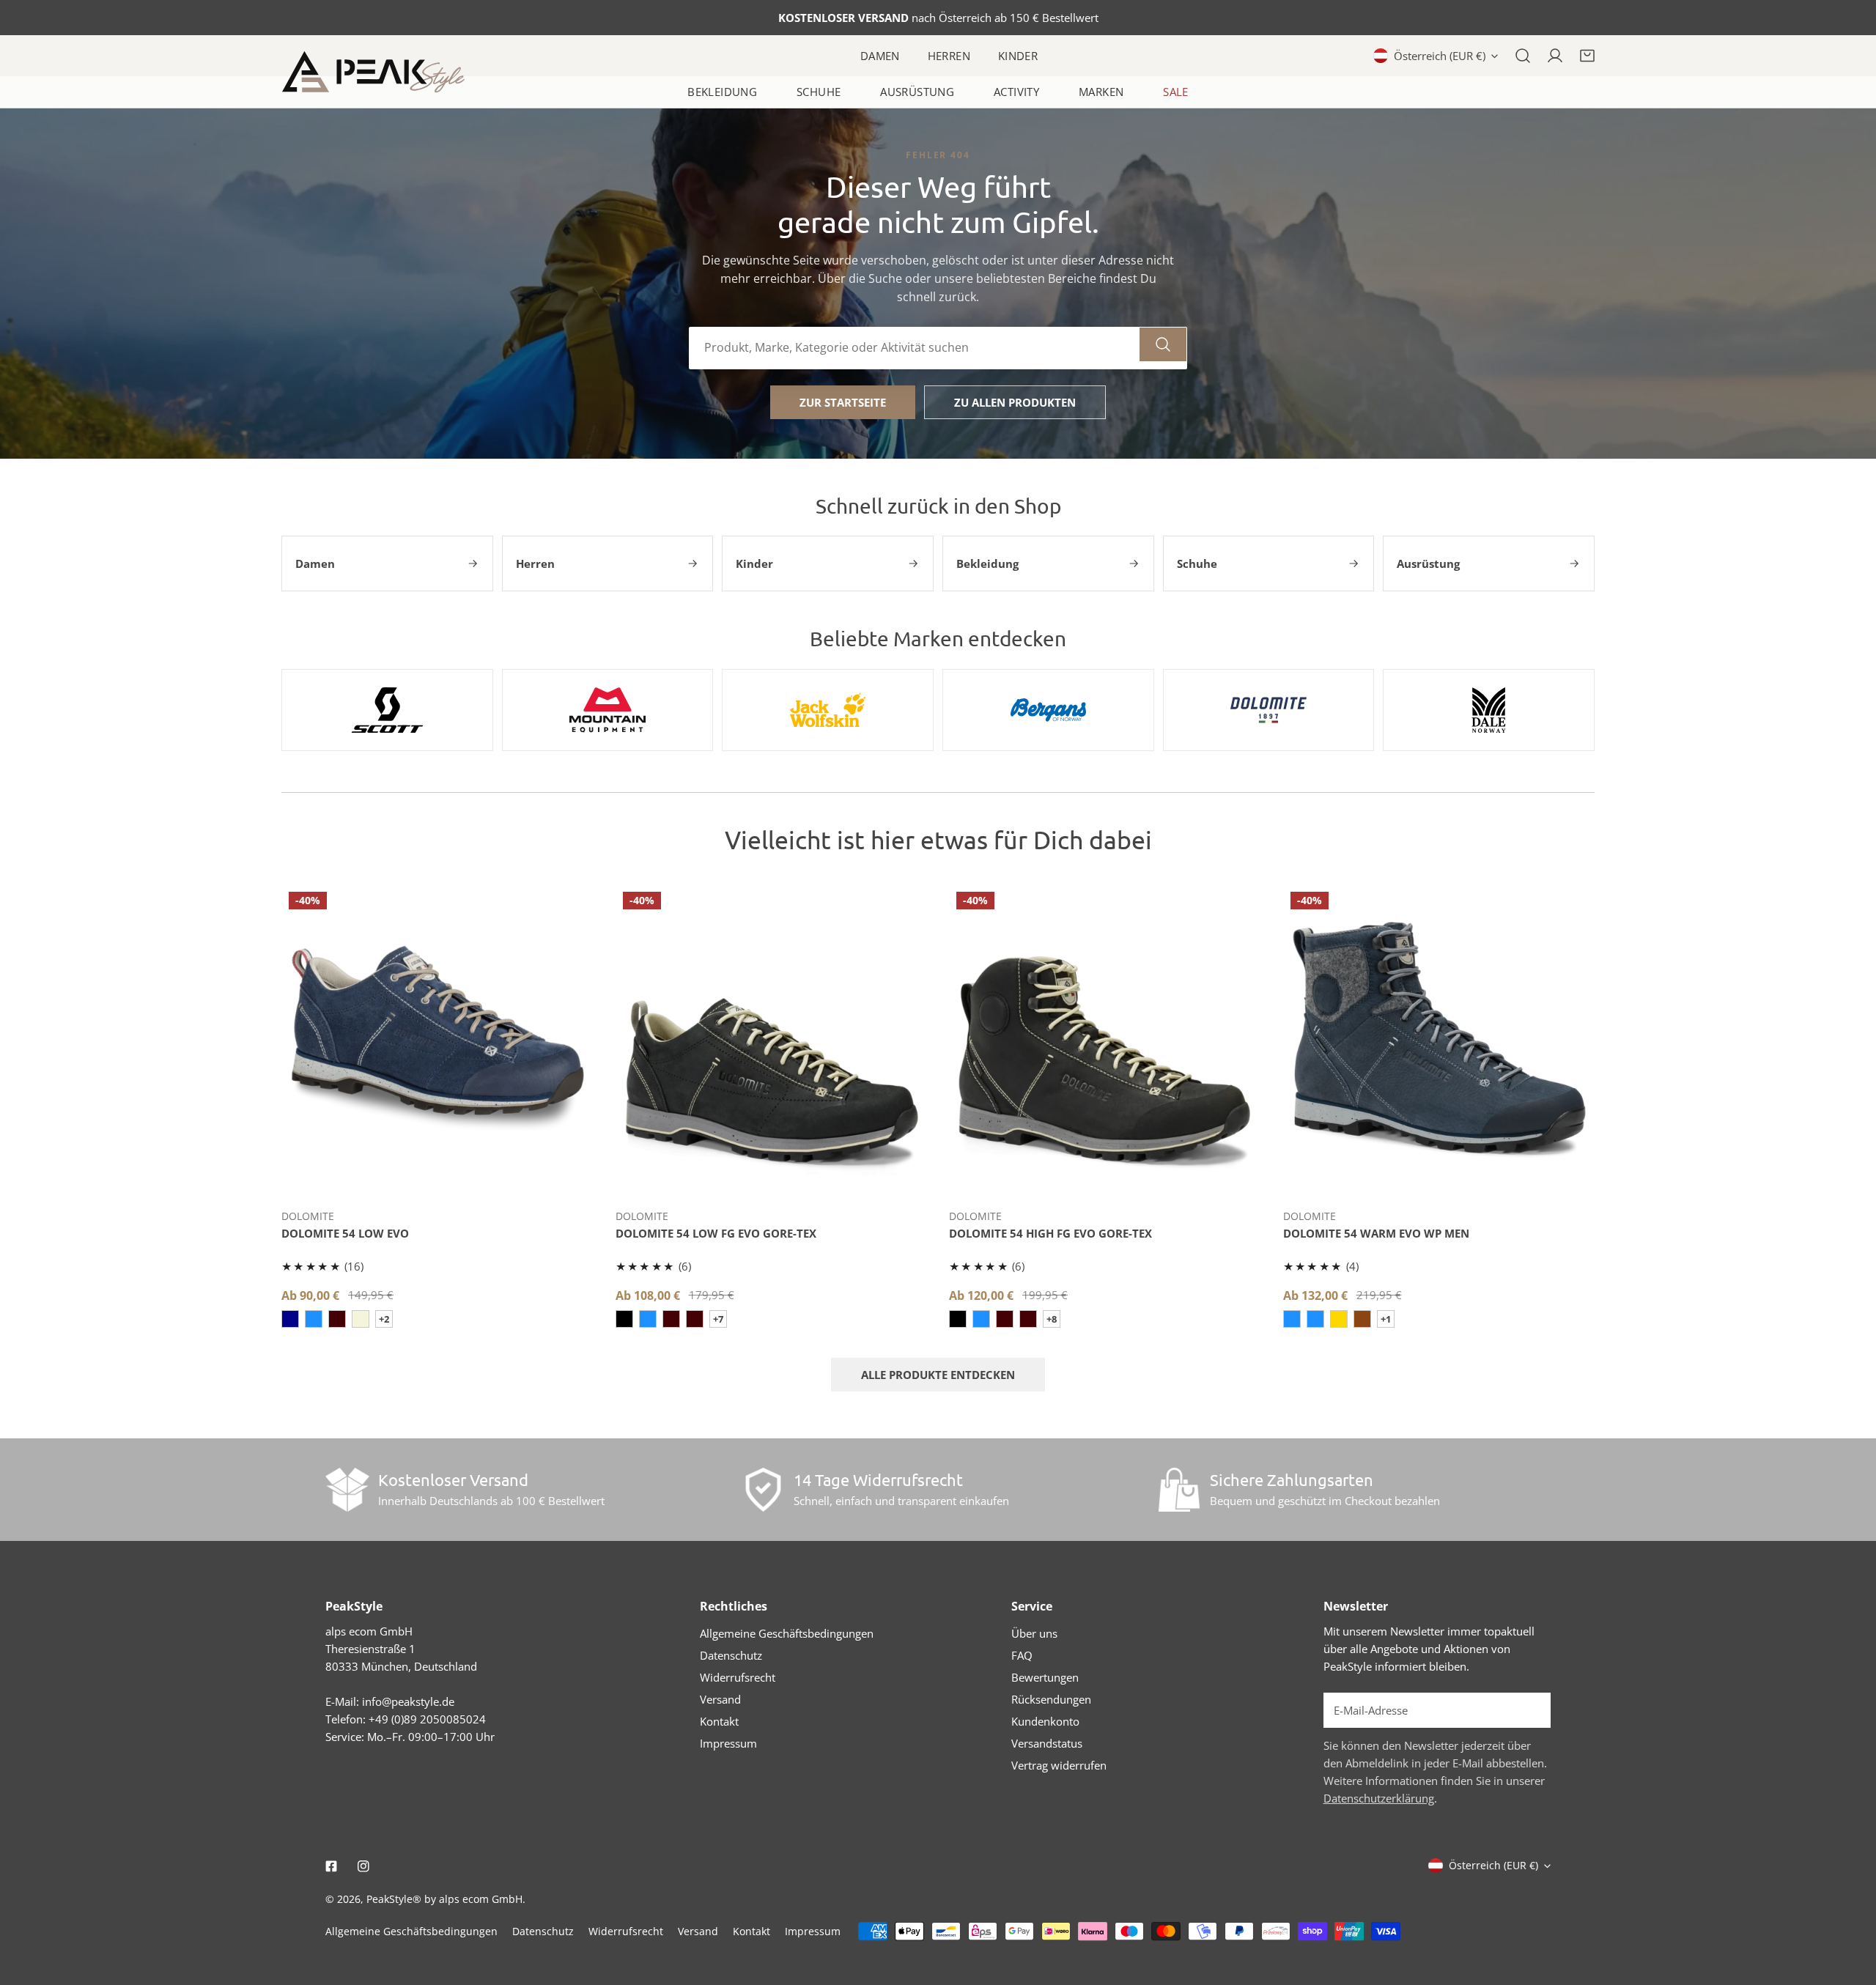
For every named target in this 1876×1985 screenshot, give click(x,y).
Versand (720, 1699)
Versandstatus (1047, 1743)
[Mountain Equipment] (608, 710)
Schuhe (819, 92)
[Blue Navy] (1315, 1319)
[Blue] (290, 1319)
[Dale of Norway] (1489, 710)
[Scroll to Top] (1850, 1907)
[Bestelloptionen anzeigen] (437, 1175)
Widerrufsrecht (738, 1677)
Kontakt (719, 1721)
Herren (949, 56)
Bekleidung (722, 92)
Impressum (728, 1743)
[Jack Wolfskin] (828, 710)
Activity (1016, 92)
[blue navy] (648, 1319)
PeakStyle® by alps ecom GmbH (444, 1899)
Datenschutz (731, 1655)
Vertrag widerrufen (1059, 1765)
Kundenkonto (1045, 1721)
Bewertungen (1045, 1677)
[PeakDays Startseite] (373, 72)
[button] (1587, 56)
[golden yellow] (1339, 1319)
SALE (1176, 92)
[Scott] (387, 710)
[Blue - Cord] (314, 1319)
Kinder (1018, 56)
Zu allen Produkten (1015, 402)
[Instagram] (363, 1866)
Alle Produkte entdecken (938, 1375)
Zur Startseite (843, 402)
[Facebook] (331, 1866)
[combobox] (915, 348)
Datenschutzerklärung (1379, 1798)
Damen (880, 56)
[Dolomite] (1269, 710)
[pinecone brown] (1362, 1319)
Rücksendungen (1051, 1699)
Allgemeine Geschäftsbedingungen (787, 1633)
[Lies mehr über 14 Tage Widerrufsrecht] (763, 1490)
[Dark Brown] (695, 1319)
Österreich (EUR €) (1440, 56)
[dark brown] (337, 1319)
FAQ (1022, 1655)
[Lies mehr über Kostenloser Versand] (347, 1490)
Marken (1101, 92)
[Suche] (1523, 56)
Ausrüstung (917, 92)
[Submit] (1532, 1709)
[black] (624, 1319)
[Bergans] (1048, 710)
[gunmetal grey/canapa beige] (361, 1319)
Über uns (1034, 1633)
